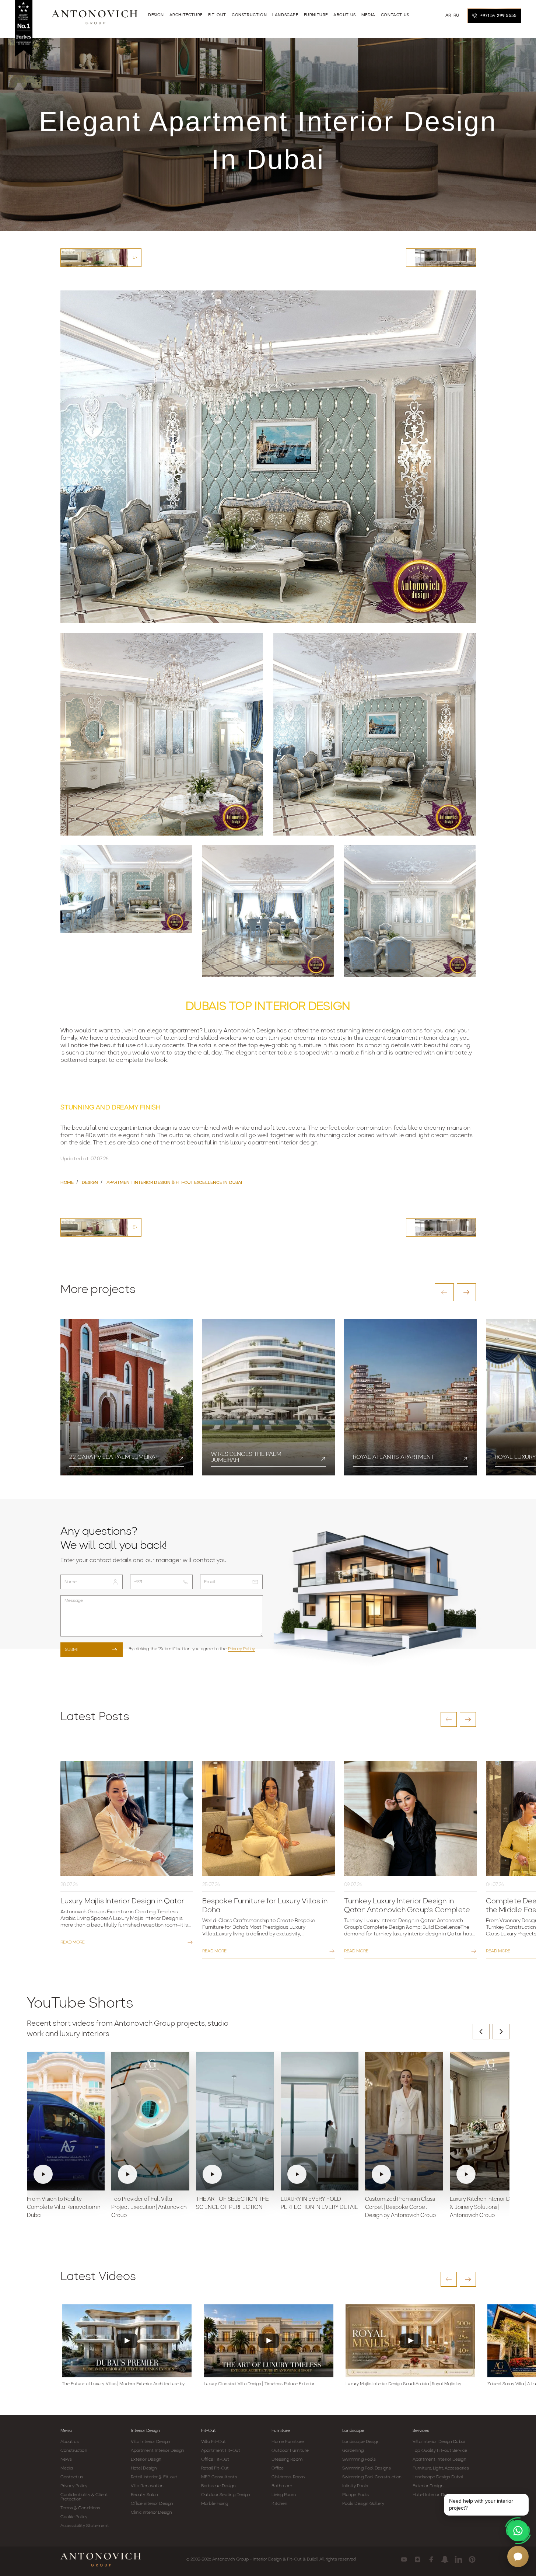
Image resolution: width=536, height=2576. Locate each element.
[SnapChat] (445, 2559)
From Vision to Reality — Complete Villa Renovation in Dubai (64, 2208)
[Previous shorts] (481, 2032)
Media (67, 2468)
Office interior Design (152, 2504)
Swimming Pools (359, 2460)
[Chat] (518, 2556)
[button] (444, 1292)
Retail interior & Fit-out (154, 2477)
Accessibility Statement (85, 2526)
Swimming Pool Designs (367, 2468)
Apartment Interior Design (158, 2451)
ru (456, 15)
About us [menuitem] (345, 15)
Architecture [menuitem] (186, 15)
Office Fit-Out (215, 2460)
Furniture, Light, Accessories (441, 2468)
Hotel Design (144, 2468)
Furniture (281, 2431)
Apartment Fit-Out (221, 2451)
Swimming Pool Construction (372, 2477)
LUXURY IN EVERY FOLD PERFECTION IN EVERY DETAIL (319, 2204)
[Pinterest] (472, 2559)
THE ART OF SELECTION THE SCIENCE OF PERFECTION (232, 2204)
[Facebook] (431, 2559)
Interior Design (145, 2431)
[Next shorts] (501, 2032)
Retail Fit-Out (215, 2468)
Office (278, 2468)
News (66, 2460)
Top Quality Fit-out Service (440, 2451)
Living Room (284, 2495)
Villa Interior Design (150, 2442)
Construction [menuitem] (249, 15)
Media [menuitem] (368, 15)
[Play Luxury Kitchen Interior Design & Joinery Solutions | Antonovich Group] (489, 2121)
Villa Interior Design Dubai (439, 2442)
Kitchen (279, 2504)
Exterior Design (146, 2460)
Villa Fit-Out (213, 2442)
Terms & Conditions (80, 2508)
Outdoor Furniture (290, 2451)
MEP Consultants (219, 2477)
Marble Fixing (215, 2504)
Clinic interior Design (151, 2513)
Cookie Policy (74, 2517)
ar (448, 15)
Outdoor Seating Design (226, 2495)
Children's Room (288, 2477)
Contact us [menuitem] (395, 15)
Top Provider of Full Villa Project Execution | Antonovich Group (149, 2208)
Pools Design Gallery (363, 2504)
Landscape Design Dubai (438, 2477)
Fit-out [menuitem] (217, 15)
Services (421, 2431)
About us (70, 2442)
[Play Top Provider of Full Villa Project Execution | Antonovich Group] (150, 2121)
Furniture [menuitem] (316, 15)
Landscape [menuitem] (285, 15)
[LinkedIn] (458, 2559)
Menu (66, 2431)
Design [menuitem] (156, 15)
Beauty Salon (144, 2495)
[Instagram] (418, 2559)
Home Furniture (288, 2442)
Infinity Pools (355, 2486)
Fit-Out (209, 2431)
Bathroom (282, 2486)
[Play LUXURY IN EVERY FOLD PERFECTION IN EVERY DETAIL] (320, 2121)
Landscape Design (361, 2442)
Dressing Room (287, 2460)
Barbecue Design (218, 2486)
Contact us (72, 2477)
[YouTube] (404, 2559)
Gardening (353, 2451)
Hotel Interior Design (434, 2495)
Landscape (353, 2431)
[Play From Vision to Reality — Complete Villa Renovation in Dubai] (66, 2121)
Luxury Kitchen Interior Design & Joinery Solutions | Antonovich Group (487, 2208)
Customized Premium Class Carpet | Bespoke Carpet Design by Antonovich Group (400, 2208)
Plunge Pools (355, 2495)
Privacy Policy (241, 1649)
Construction (74, 2451)
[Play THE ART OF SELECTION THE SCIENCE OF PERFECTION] (235, 2121)
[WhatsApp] (518, 2531)
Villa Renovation (147, 2486)
